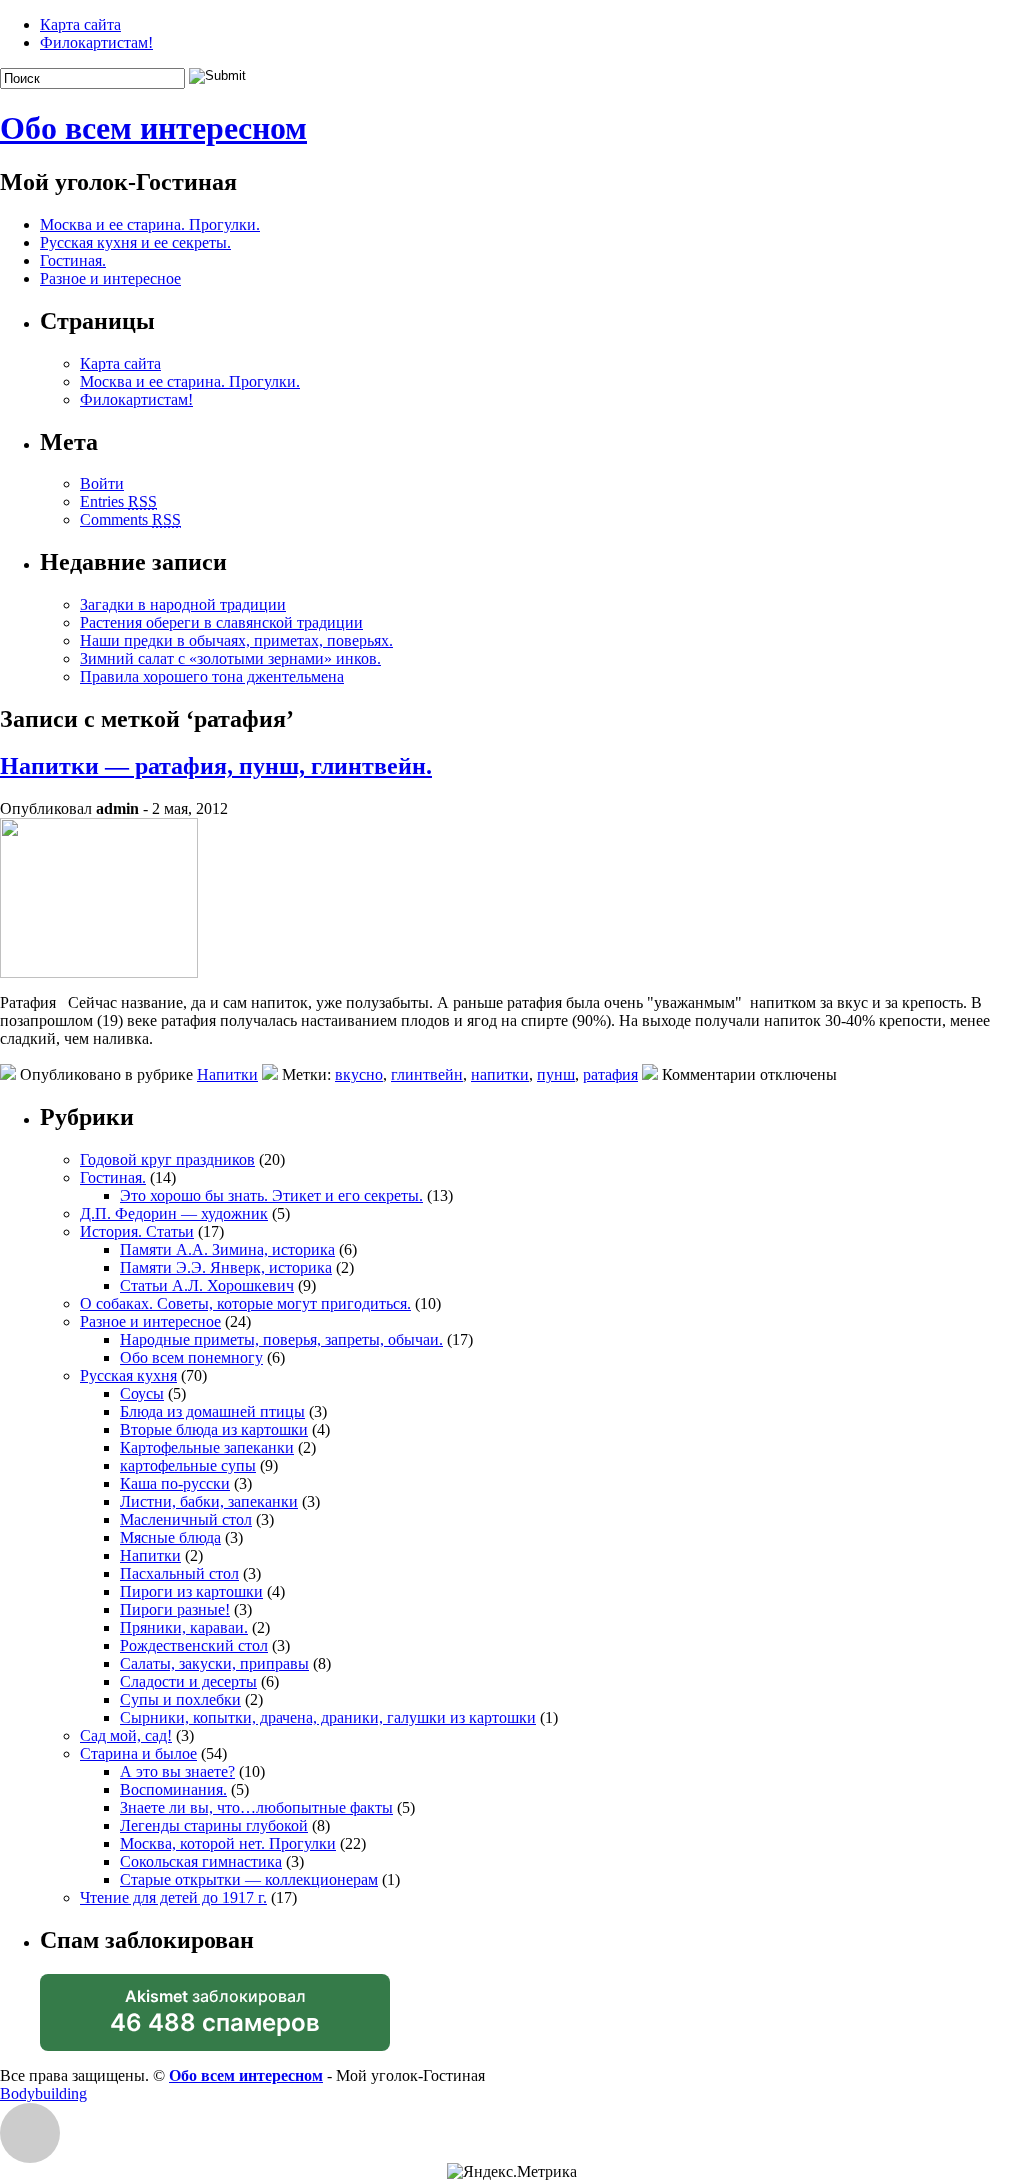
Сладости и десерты (188, 1681)
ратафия (610, 1074)
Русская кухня (128, 1375)
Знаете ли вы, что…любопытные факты (256, 1807)
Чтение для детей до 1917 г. (173, 1897)
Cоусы (142, 1393)
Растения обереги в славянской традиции (221, 622)
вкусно (359, 1074)
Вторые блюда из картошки (214, 1429)
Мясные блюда (170, 1537)
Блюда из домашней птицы (212, 1411)
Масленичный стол (186, 1519)
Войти (102, 483)
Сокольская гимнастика (201, 1861)
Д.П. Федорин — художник (174, 1213)
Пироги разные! (175, 1609)
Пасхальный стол (179, 1573)
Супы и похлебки (180, 1699)
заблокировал (215, 2019)
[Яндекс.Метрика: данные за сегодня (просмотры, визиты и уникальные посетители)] (512, 2172)
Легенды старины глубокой (214, 1825)
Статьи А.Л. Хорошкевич (207, 1285)
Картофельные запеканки (207, 1447)
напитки (500, 1074)
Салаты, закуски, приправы (214, 1663)
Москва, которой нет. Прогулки (228, 1843)
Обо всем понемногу (191, 1357)
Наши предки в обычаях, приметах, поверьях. (236, 640)
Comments (130, 519)
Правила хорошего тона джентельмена (212, 676)
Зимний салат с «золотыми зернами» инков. (230, 658)
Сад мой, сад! (126, 1735)
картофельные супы (188, 1465)
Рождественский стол (194, 1645)
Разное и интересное (110, 278)
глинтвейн (427, 1074)
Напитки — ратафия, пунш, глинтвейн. (216, 766)
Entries (118, 501)
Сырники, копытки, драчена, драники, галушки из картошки (328, 1717)
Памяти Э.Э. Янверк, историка (226, 1267)
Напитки (227, 1074)
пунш (556, 1074)
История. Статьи (137, 1231)
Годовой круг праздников (167, 1159)
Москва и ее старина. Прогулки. (150, 224)
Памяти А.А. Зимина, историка (227, 1249)
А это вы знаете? (177, 1771)
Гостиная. (73, 260)
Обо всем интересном (153, 128)
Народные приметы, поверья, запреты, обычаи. (281, 1339)
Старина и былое (138, 1753)
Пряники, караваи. (184, 1627)
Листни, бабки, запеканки (209, 1501)
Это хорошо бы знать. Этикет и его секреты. (271, 1195)
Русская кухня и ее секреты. (135, 242)
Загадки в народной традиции (183, 604)
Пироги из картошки (191, 1591)
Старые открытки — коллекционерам (249, 1879)
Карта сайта (80, 24)
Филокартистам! (96, 42)
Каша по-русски (175, 1483)
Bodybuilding (43, 2093)
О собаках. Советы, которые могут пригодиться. (245, 1303)
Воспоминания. (173, 1789)
